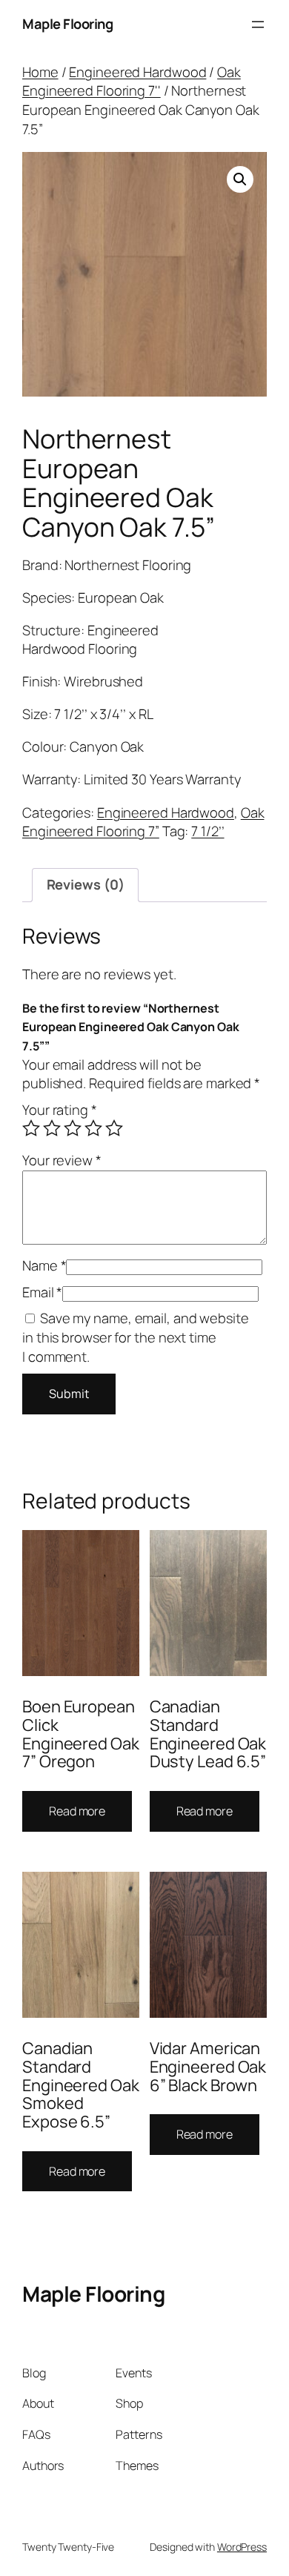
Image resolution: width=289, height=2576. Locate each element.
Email (42, 1292)
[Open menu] (258, 24)
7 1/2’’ (207, 831)
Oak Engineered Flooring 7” (143, 822)
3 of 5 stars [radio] (73, 1128)
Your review (62, 1160)
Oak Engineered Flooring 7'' (132, 82)
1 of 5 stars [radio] (31, 1128)
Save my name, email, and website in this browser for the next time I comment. (136, 1337)
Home (40, 72)
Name (44, 1265)
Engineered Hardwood (137, 72)
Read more (77, 1811)
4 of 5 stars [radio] (93, 1128)
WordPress (242, 2547)
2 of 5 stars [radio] (52, 1128)
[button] (240, 179)
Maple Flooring (67, 24)
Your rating (60, 1110)
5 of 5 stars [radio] (114, 1128)
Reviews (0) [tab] (86, 884)
